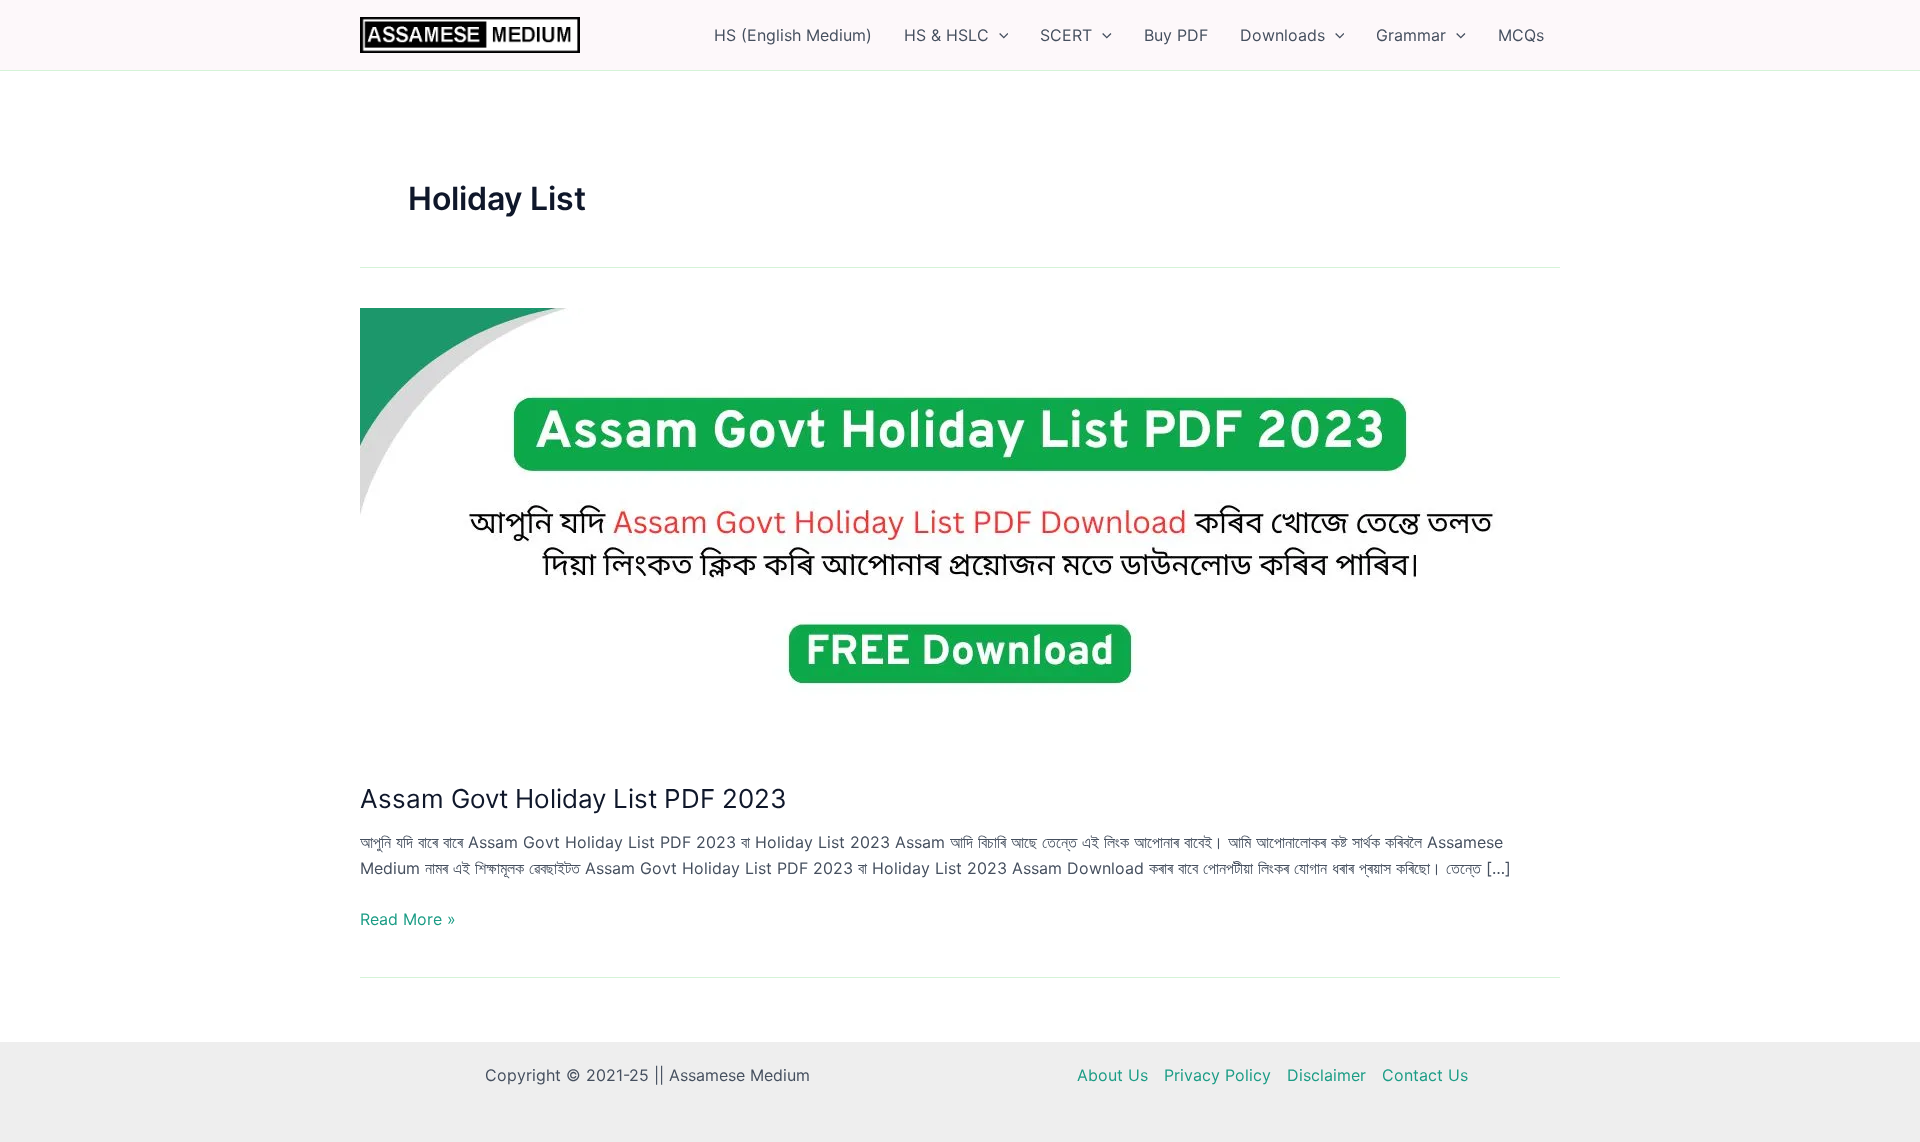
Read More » (408, 920)
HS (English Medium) (793, 35)
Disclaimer (1326, 1075)
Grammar (1411, 35)
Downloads (1282, 35)
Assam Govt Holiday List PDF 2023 (573, 798)
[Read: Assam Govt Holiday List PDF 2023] (960, 531)
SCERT (1066, 35)
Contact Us (1425, 1075)
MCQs (1521, 35)
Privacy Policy (1217, 1075)
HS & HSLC (946, 35)
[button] (999, 35)
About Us (1112, 1075)
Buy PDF (1176, 35)
